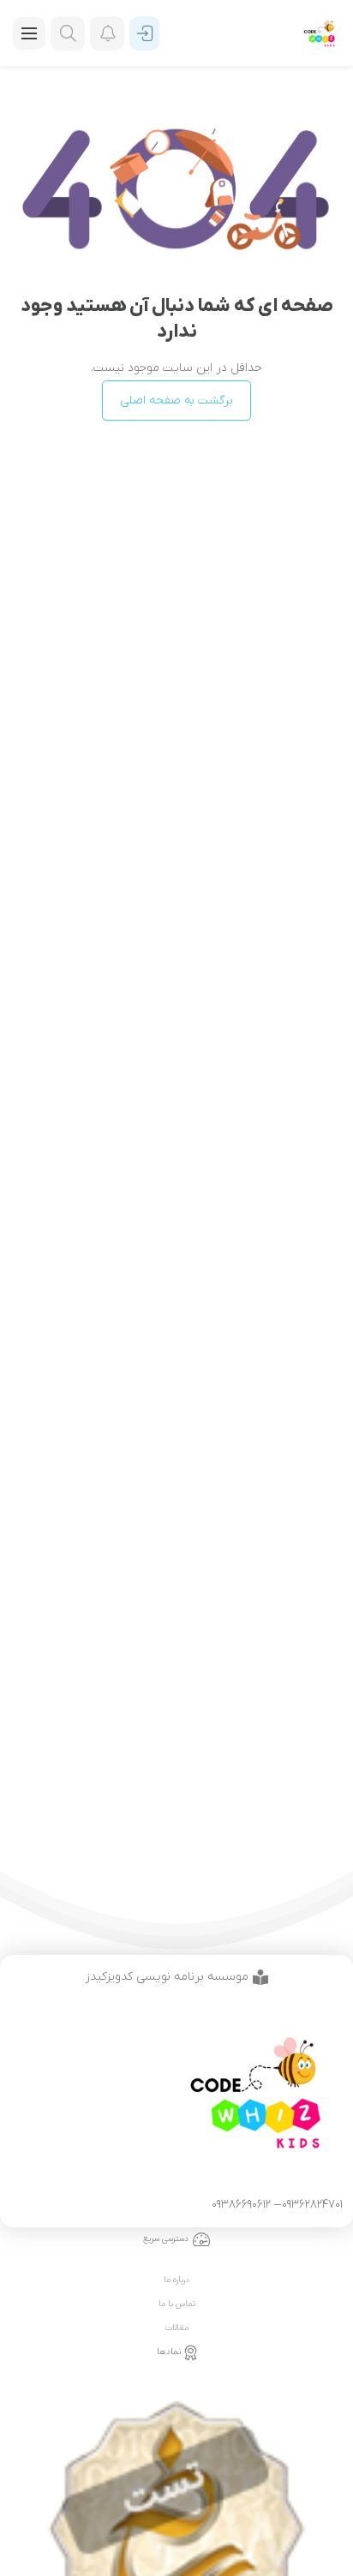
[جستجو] (68, 33)
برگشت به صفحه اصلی (176, 400)
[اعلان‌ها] (107, 33)
